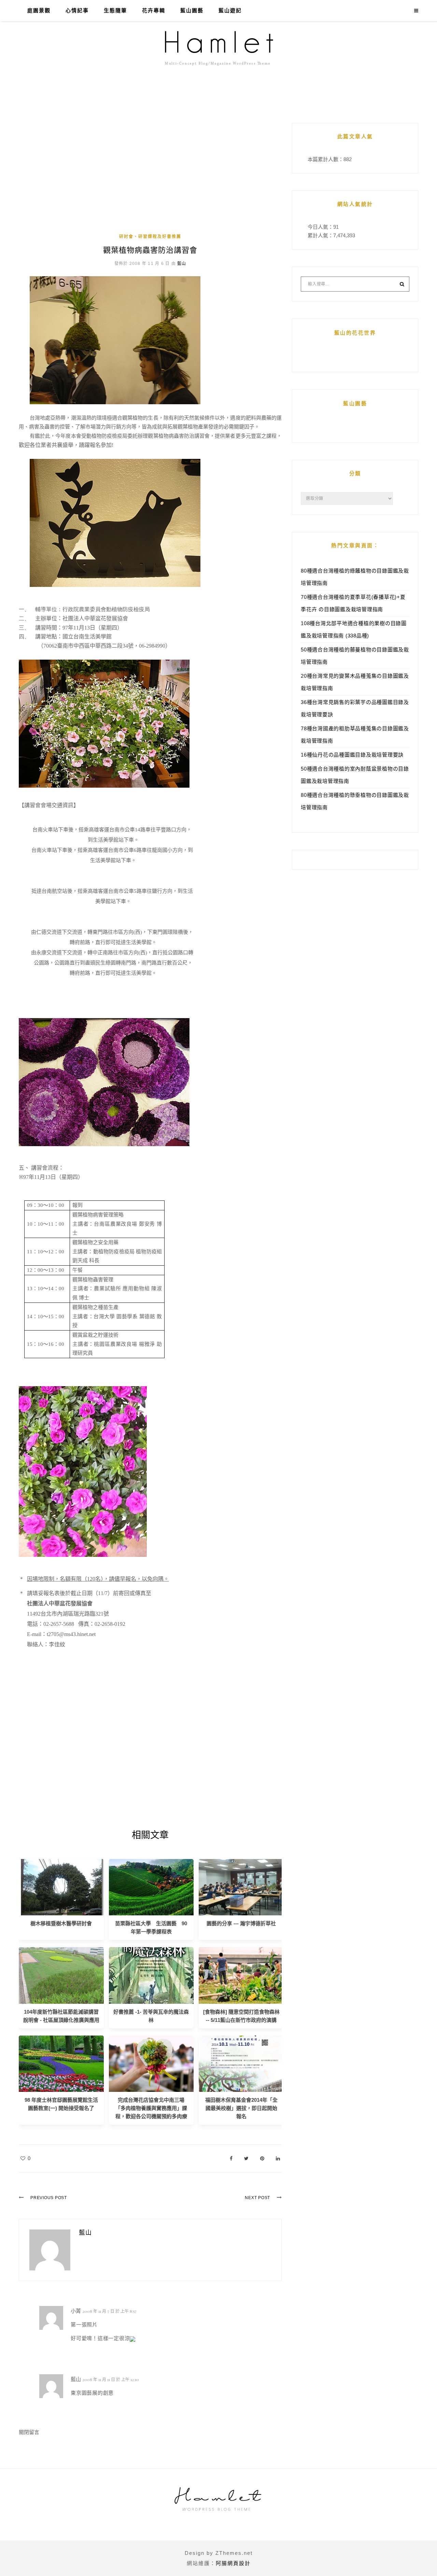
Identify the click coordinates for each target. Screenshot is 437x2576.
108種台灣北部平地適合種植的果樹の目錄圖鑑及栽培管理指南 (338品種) (354, 629)
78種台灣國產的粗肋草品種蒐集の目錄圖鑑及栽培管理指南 (355, 735)
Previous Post (49, 2198)
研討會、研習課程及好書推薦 (150, 237)
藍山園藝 (192, 11)
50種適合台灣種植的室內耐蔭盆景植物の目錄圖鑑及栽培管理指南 (355, 775)
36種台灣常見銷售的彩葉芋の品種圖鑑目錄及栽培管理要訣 (355, 708)
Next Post (257, 2198)
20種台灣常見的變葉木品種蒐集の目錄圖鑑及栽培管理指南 (355, 682)
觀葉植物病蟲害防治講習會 (150, 250)
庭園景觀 (39, 11)
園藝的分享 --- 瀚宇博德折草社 (241, 1923)
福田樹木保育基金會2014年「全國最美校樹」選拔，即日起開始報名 (241, 2108)
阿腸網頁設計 (233, 2563)
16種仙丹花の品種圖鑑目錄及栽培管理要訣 (352, 755)
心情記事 (77, 11)
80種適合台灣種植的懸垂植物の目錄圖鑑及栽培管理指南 (355, 801)
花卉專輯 (154, 11)
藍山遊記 (230, 11)
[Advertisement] (150, 178)
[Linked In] (278, 2158)
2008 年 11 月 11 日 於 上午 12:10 (111, 2379)
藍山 (182, 264)
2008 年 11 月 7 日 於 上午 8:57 (109, 2311)
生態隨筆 (115, 11)
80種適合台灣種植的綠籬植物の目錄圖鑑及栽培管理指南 (355, 577)
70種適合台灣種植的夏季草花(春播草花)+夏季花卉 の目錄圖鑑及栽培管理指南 (353, 603)
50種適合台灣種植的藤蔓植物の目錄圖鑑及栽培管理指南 (355, 656)
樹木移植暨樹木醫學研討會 (61, 1923)
